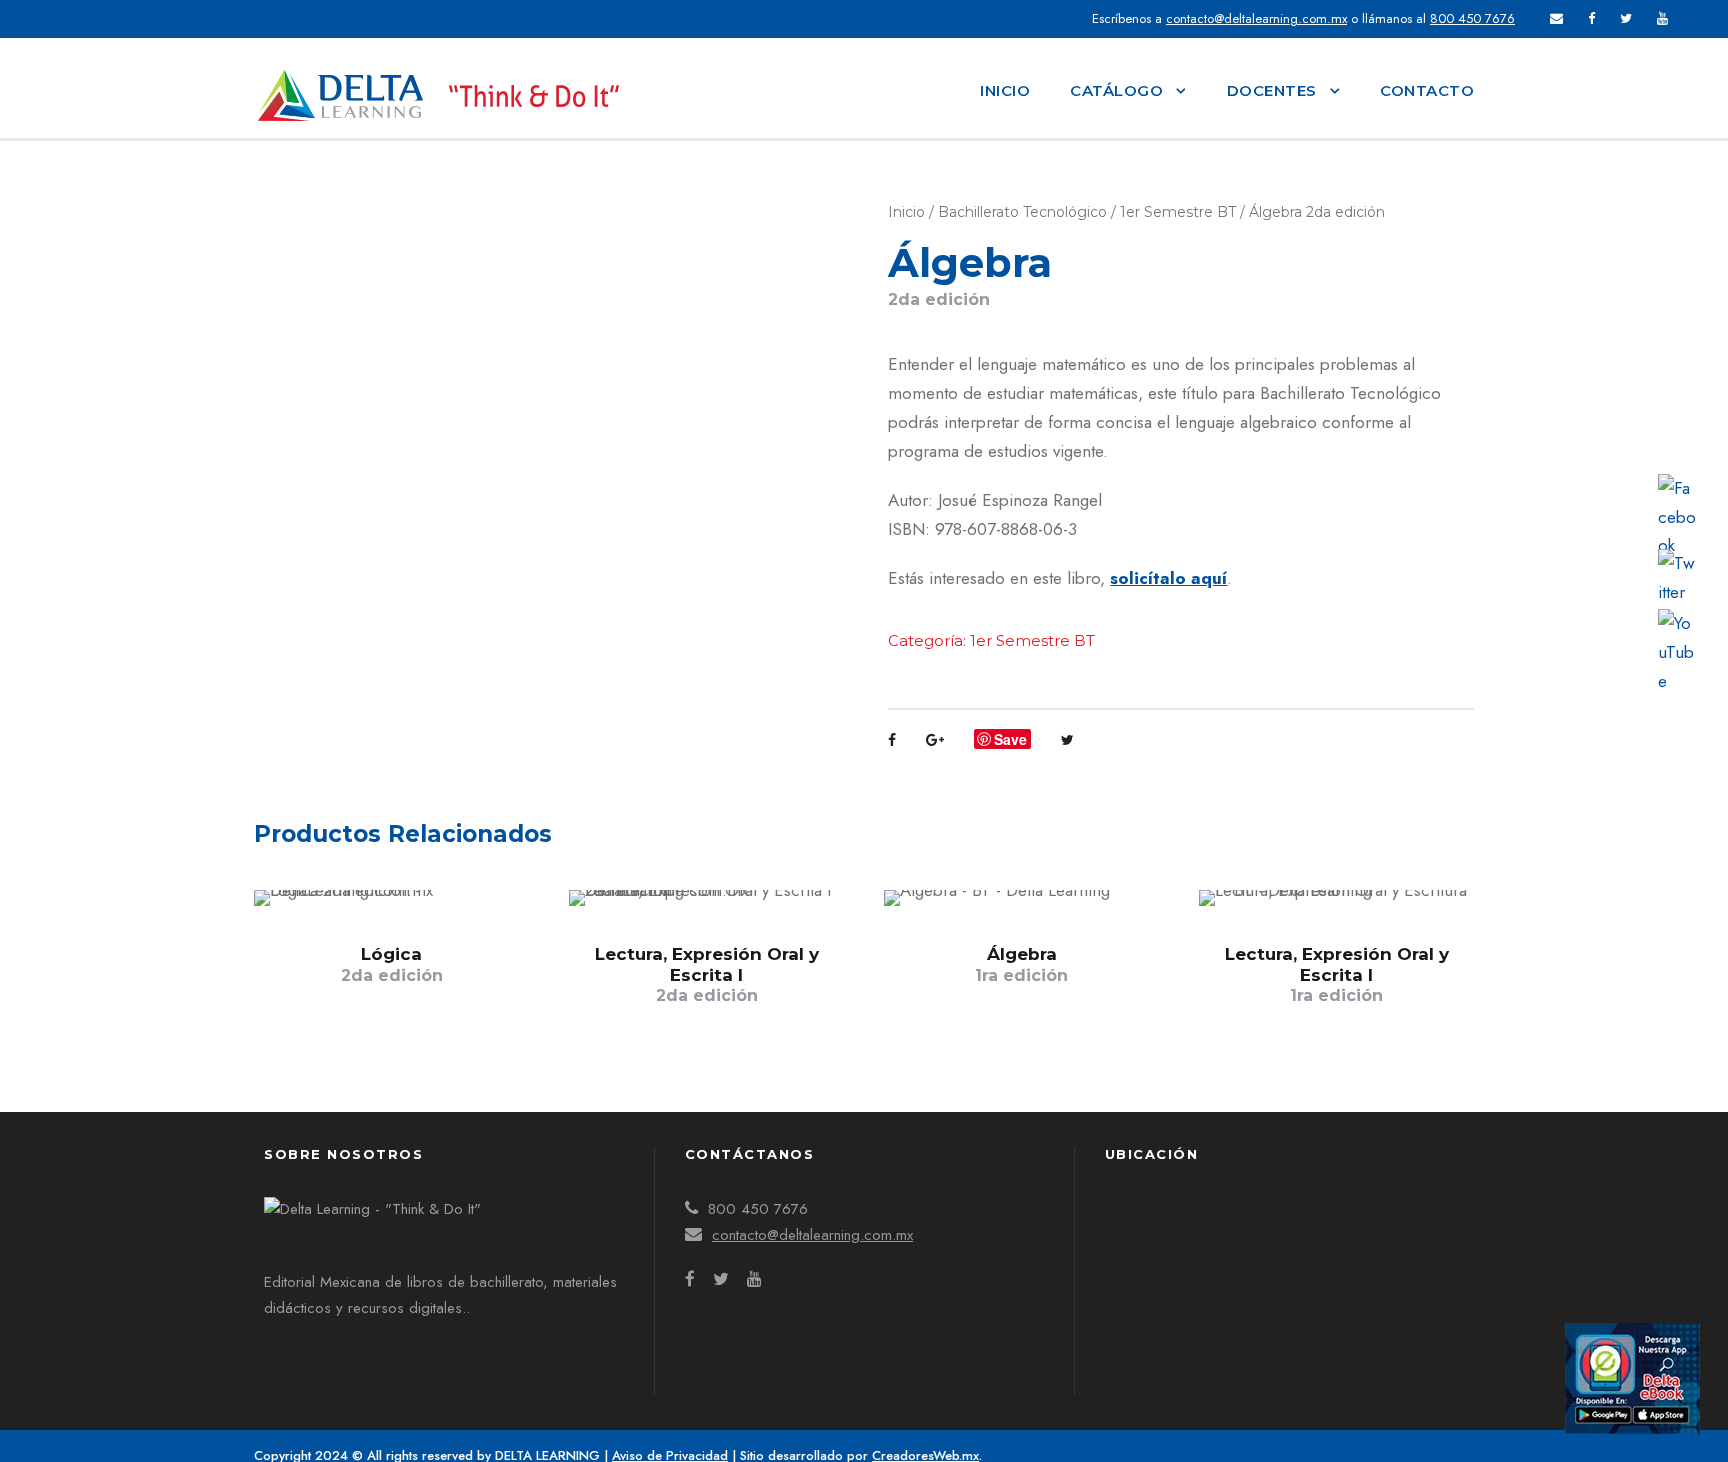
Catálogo (1116, 90)
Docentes (1272, 90)
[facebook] (1591, 18)
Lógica (392, 964)
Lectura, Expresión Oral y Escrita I (707, 974)
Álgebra (1021, 964)
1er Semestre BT (1178, 212)
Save (1010, 739)
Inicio (1005, 90)
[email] (1556, 18)
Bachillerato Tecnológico (1022, 212)
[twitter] (1626, 18)
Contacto (1427, 90)
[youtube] (1662, 18)
